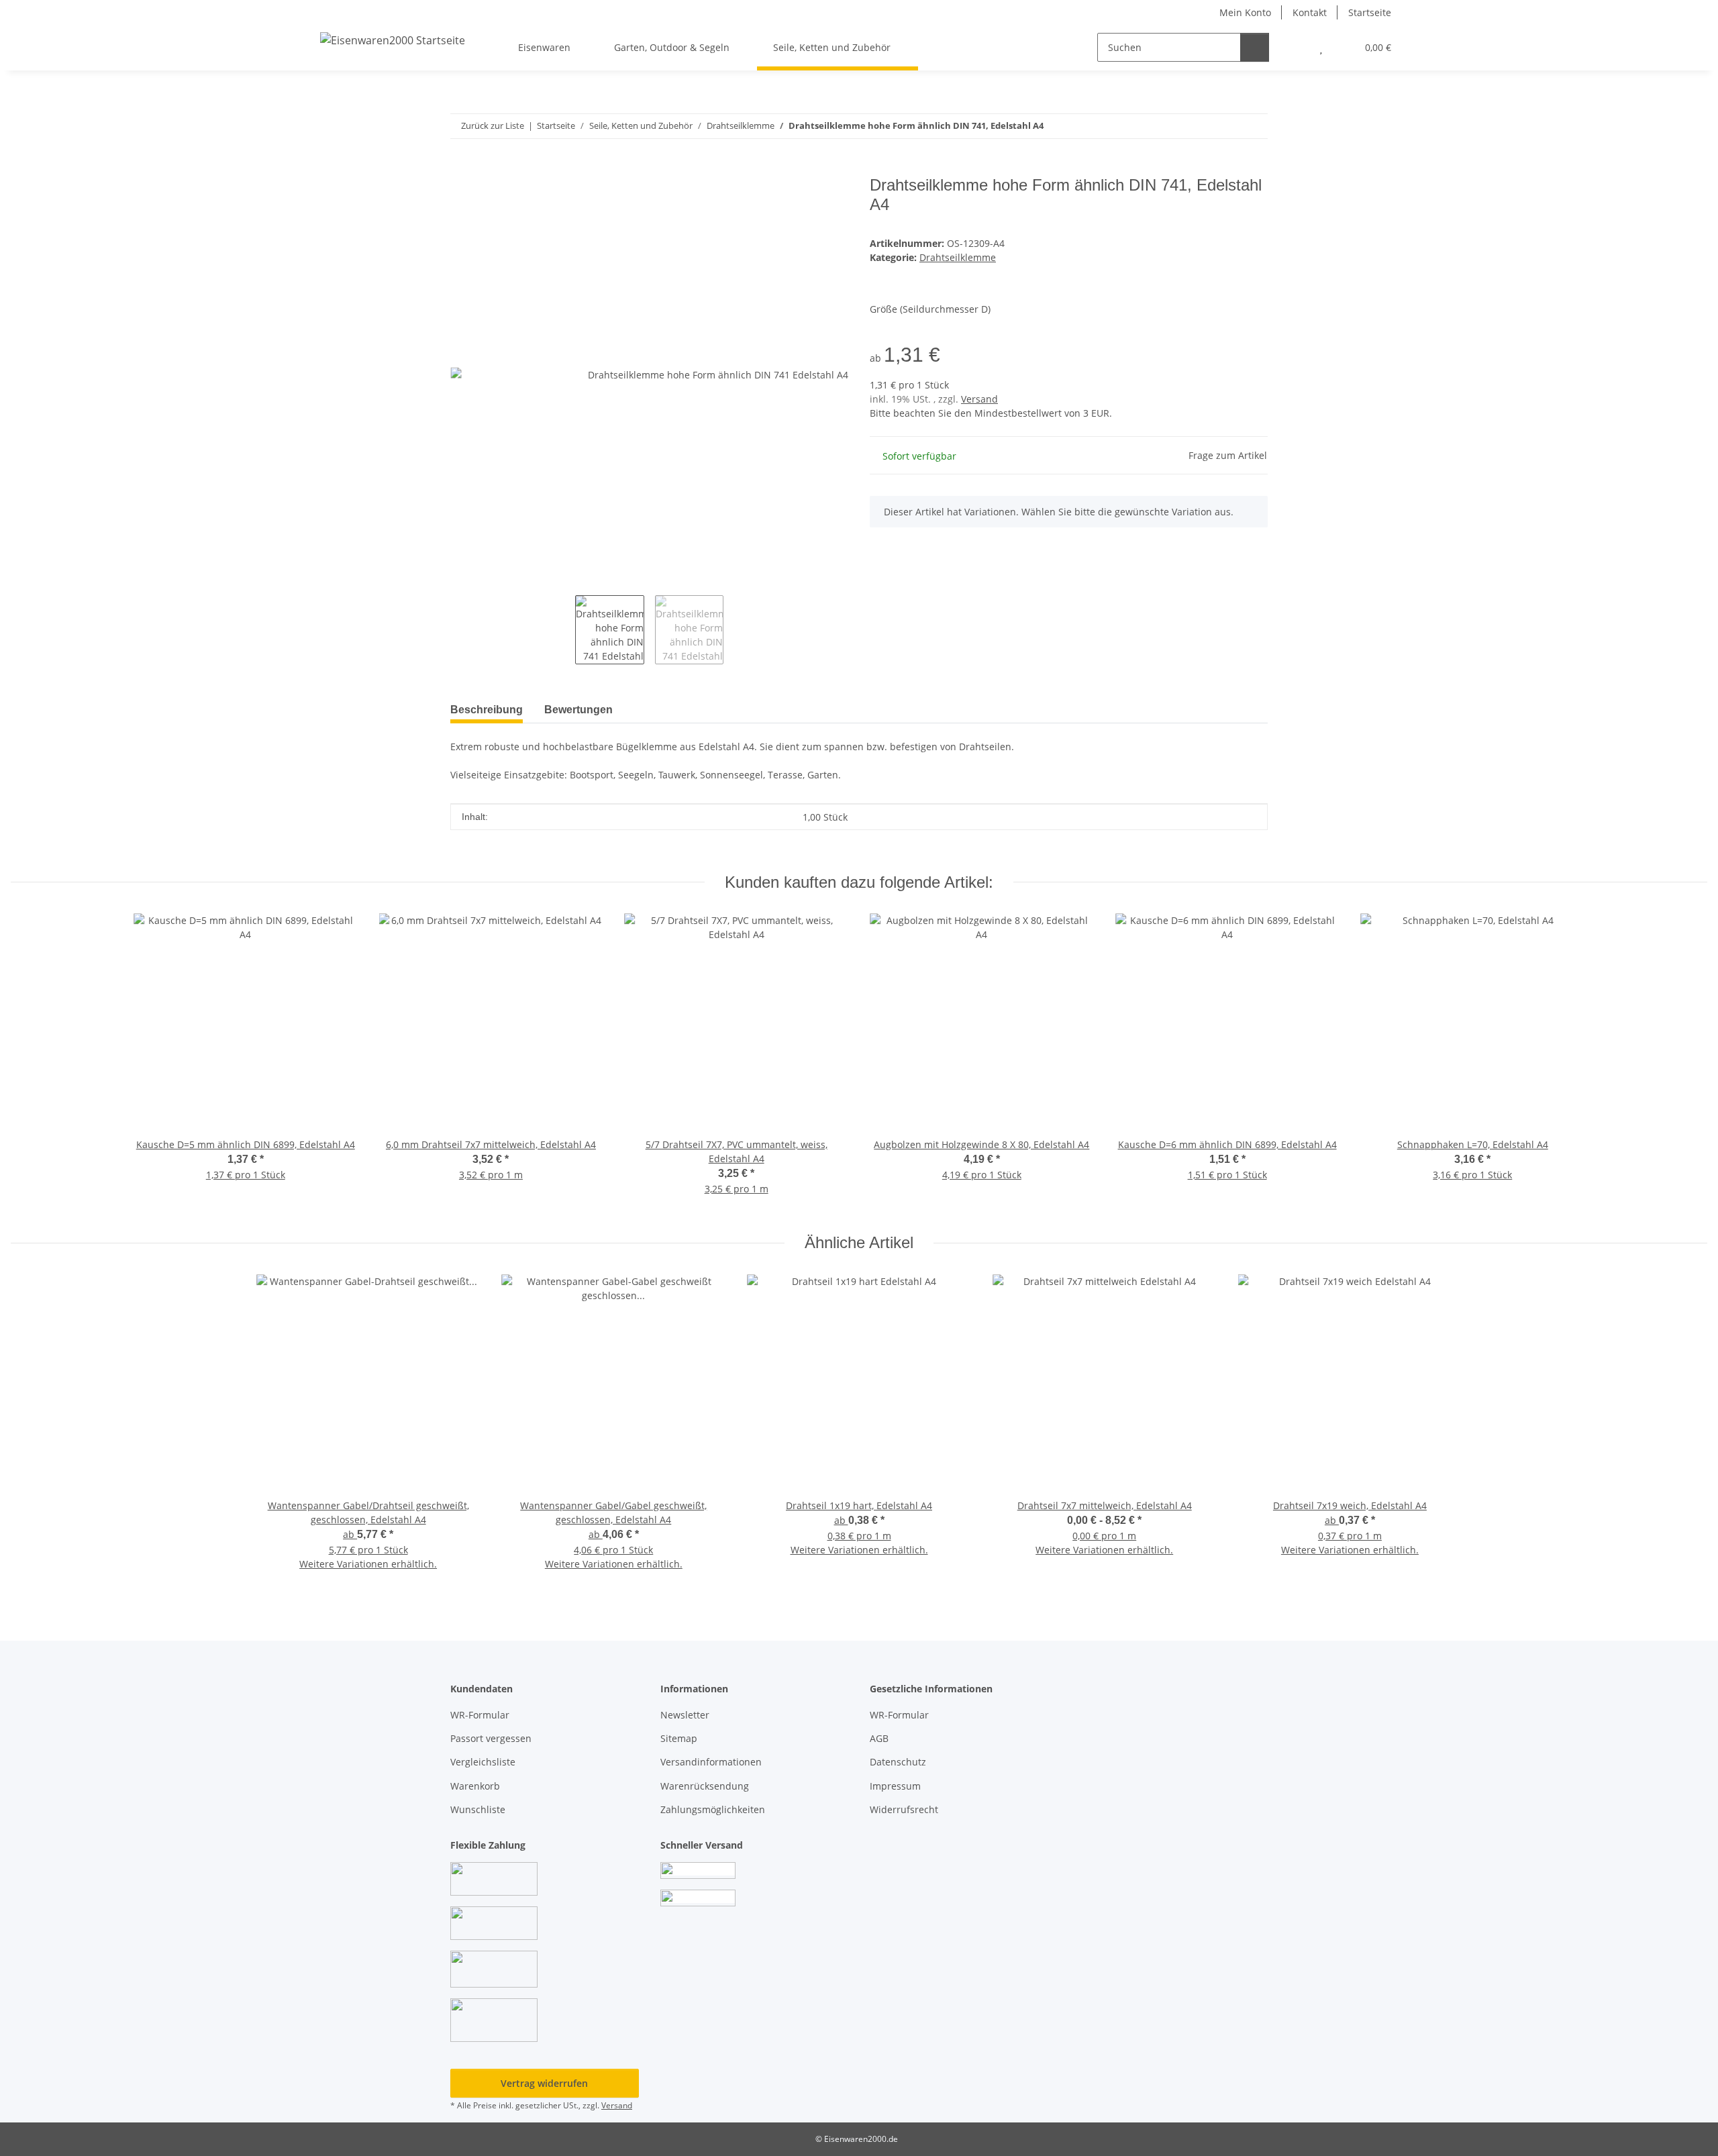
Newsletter (685, 1715)
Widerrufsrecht (904, 1809)
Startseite (1370, 12)
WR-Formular (480, 1715)
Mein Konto (1245, 12)
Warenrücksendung (705, 1786)
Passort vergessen (491, 1738)
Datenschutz (898, 1762)
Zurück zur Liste (493, 125)
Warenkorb (475, 1786)
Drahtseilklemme (958, 257)
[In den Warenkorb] (461, 168)
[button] (1294, 47)
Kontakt (1310, 12)
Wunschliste (478, 1809)
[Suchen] (1255, 47)
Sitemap (679, 1738)
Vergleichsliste (483, 1762)
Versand (979, 399)
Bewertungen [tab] (578, 710)
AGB (879, 1738)
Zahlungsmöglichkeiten (713, 1809)
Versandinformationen (711, 1762)
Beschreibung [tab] (487, 710)
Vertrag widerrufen (544, 2083)
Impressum (895, 1786)
